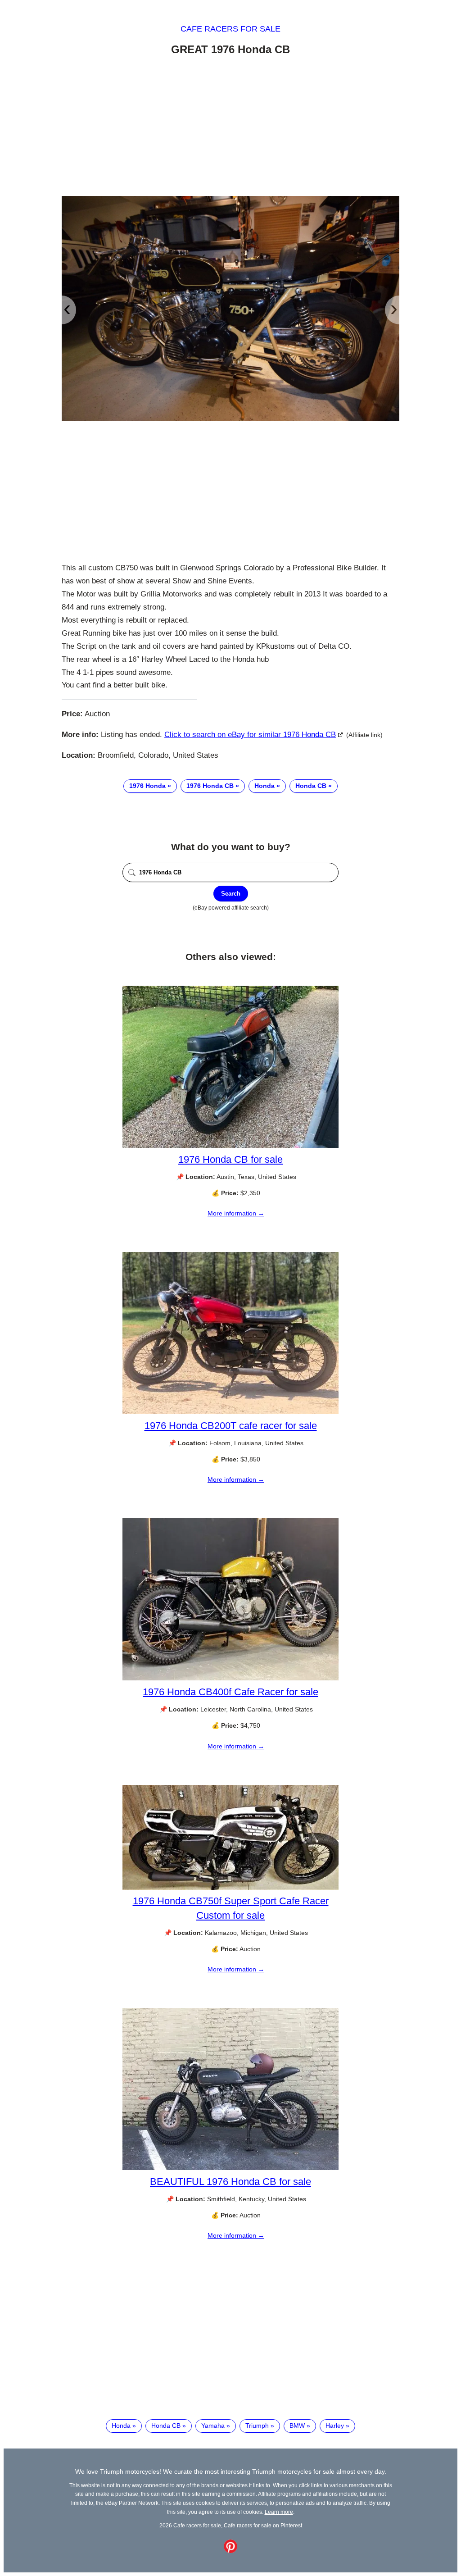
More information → (236, 1213)
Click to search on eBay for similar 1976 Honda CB (250, 735)
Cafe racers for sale (230, 29)
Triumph (257, 2426)
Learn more (279, 2512)
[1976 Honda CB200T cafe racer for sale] (230, 1412)
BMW (297, 2426)
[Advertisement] (230, 127)
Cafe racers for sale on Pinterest (263, 2525)
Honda (264, 786)
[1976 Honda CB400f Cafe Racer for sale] (230, 1678)
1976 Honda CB (210, 786)
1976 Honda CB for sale (230, 1159)
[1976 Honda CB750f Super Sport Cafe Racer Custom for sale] (230, 1888)
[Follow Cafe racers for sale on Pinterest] (230, 2551)
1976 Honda (147, 786)
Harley (335, 2426)
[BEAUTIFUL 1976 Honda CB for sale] (230, 2168)
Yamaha (213, 2426)
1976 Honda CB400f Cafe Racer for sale (230, 1692)
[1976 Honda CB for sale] (230, 1146)
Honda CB (311, 786)
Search (231, 894)
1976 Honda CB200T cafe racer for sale (231, 1426)
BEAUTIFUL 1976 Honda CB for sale (230, 2182)
